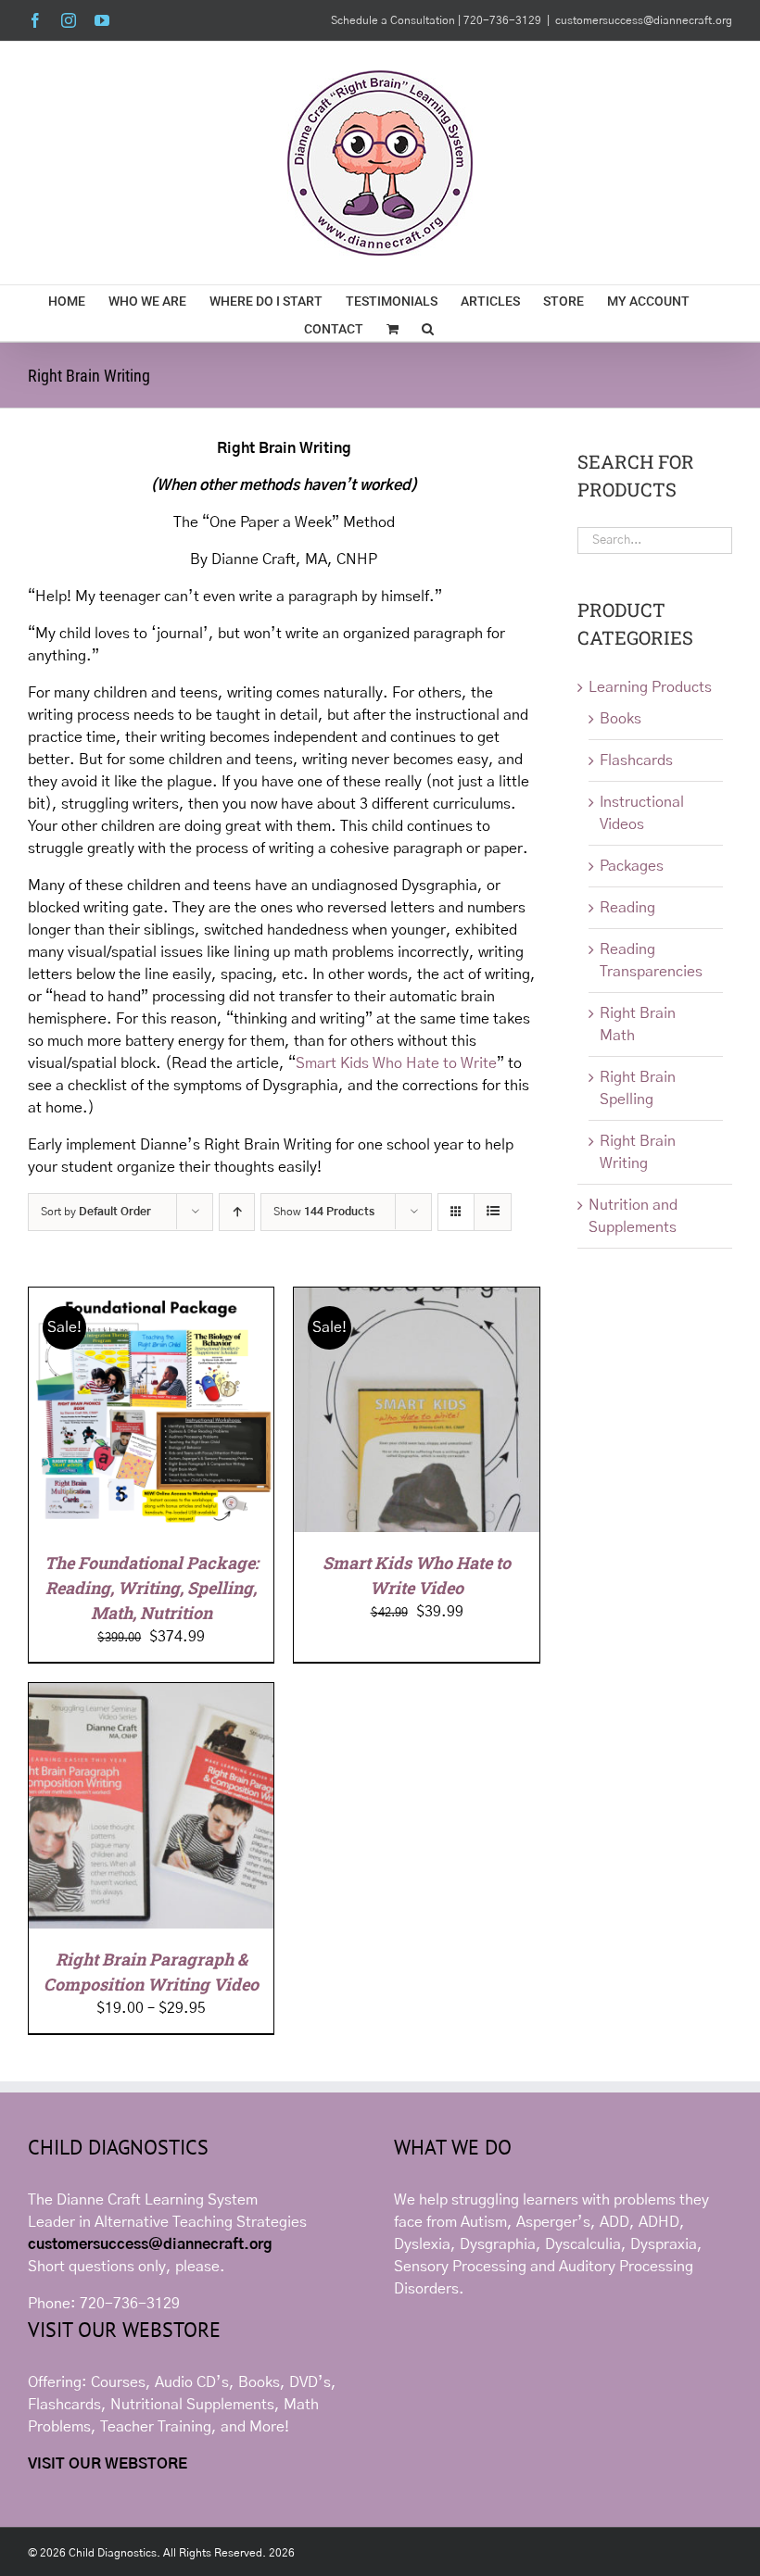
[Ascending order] (237, 1212)
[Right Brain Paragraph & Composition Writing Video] (151, 1694)
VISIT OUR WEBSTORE (108, 2464)
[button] (428, 327)
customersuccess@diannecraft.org (644, 20)
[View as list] (493, 1212)
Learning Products (650, 687)
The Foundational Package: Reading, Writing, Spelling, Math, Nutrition (152, 1588)
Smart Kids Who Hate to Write (396, 1063)
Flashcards (636, 760)
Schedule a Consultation (394, 20)
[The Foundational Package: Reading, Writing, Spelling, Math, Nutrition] (151, 1299)
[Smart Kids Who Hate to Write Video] (416, 1299)
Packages (632, 866)
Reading (627, 908)
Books (621, 719)
